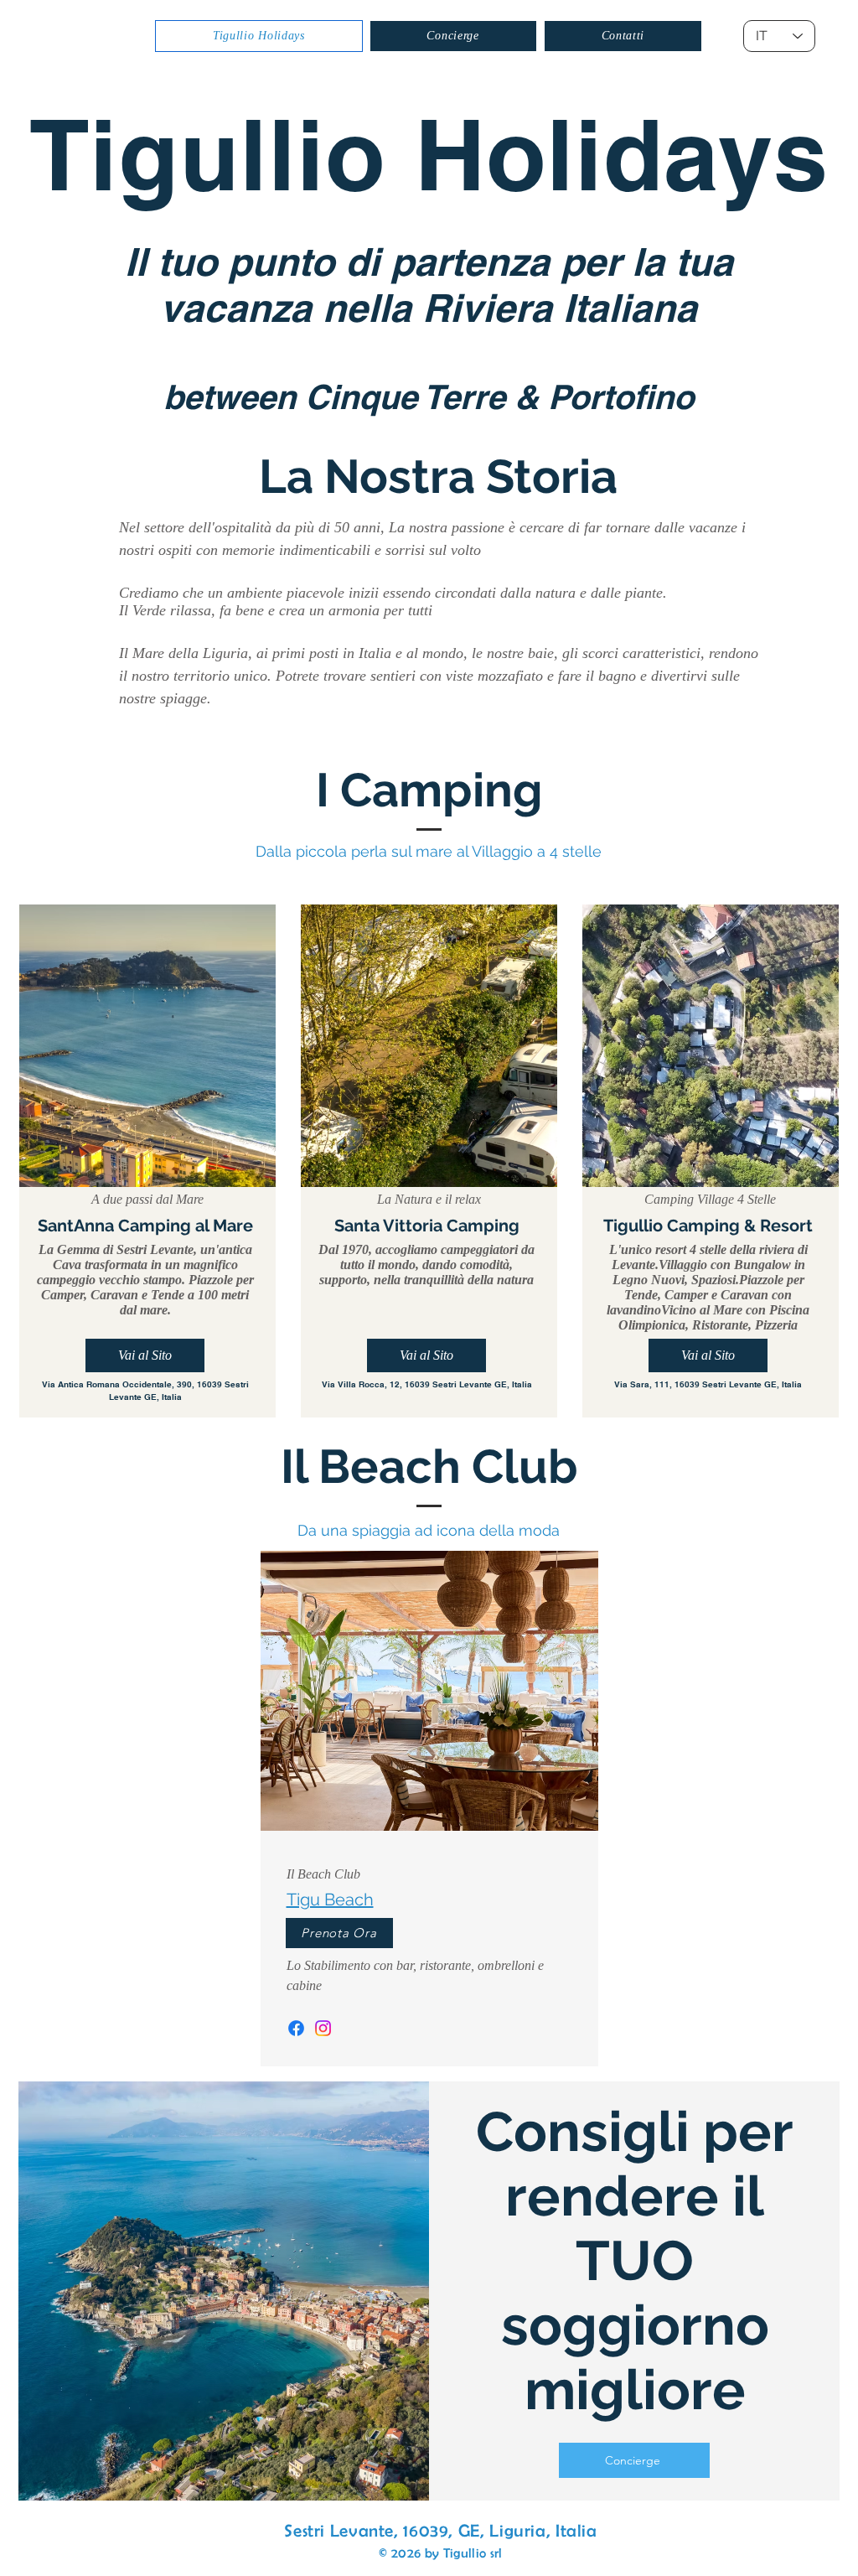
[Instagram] (323, 2028)
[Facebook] (296, 2028)
